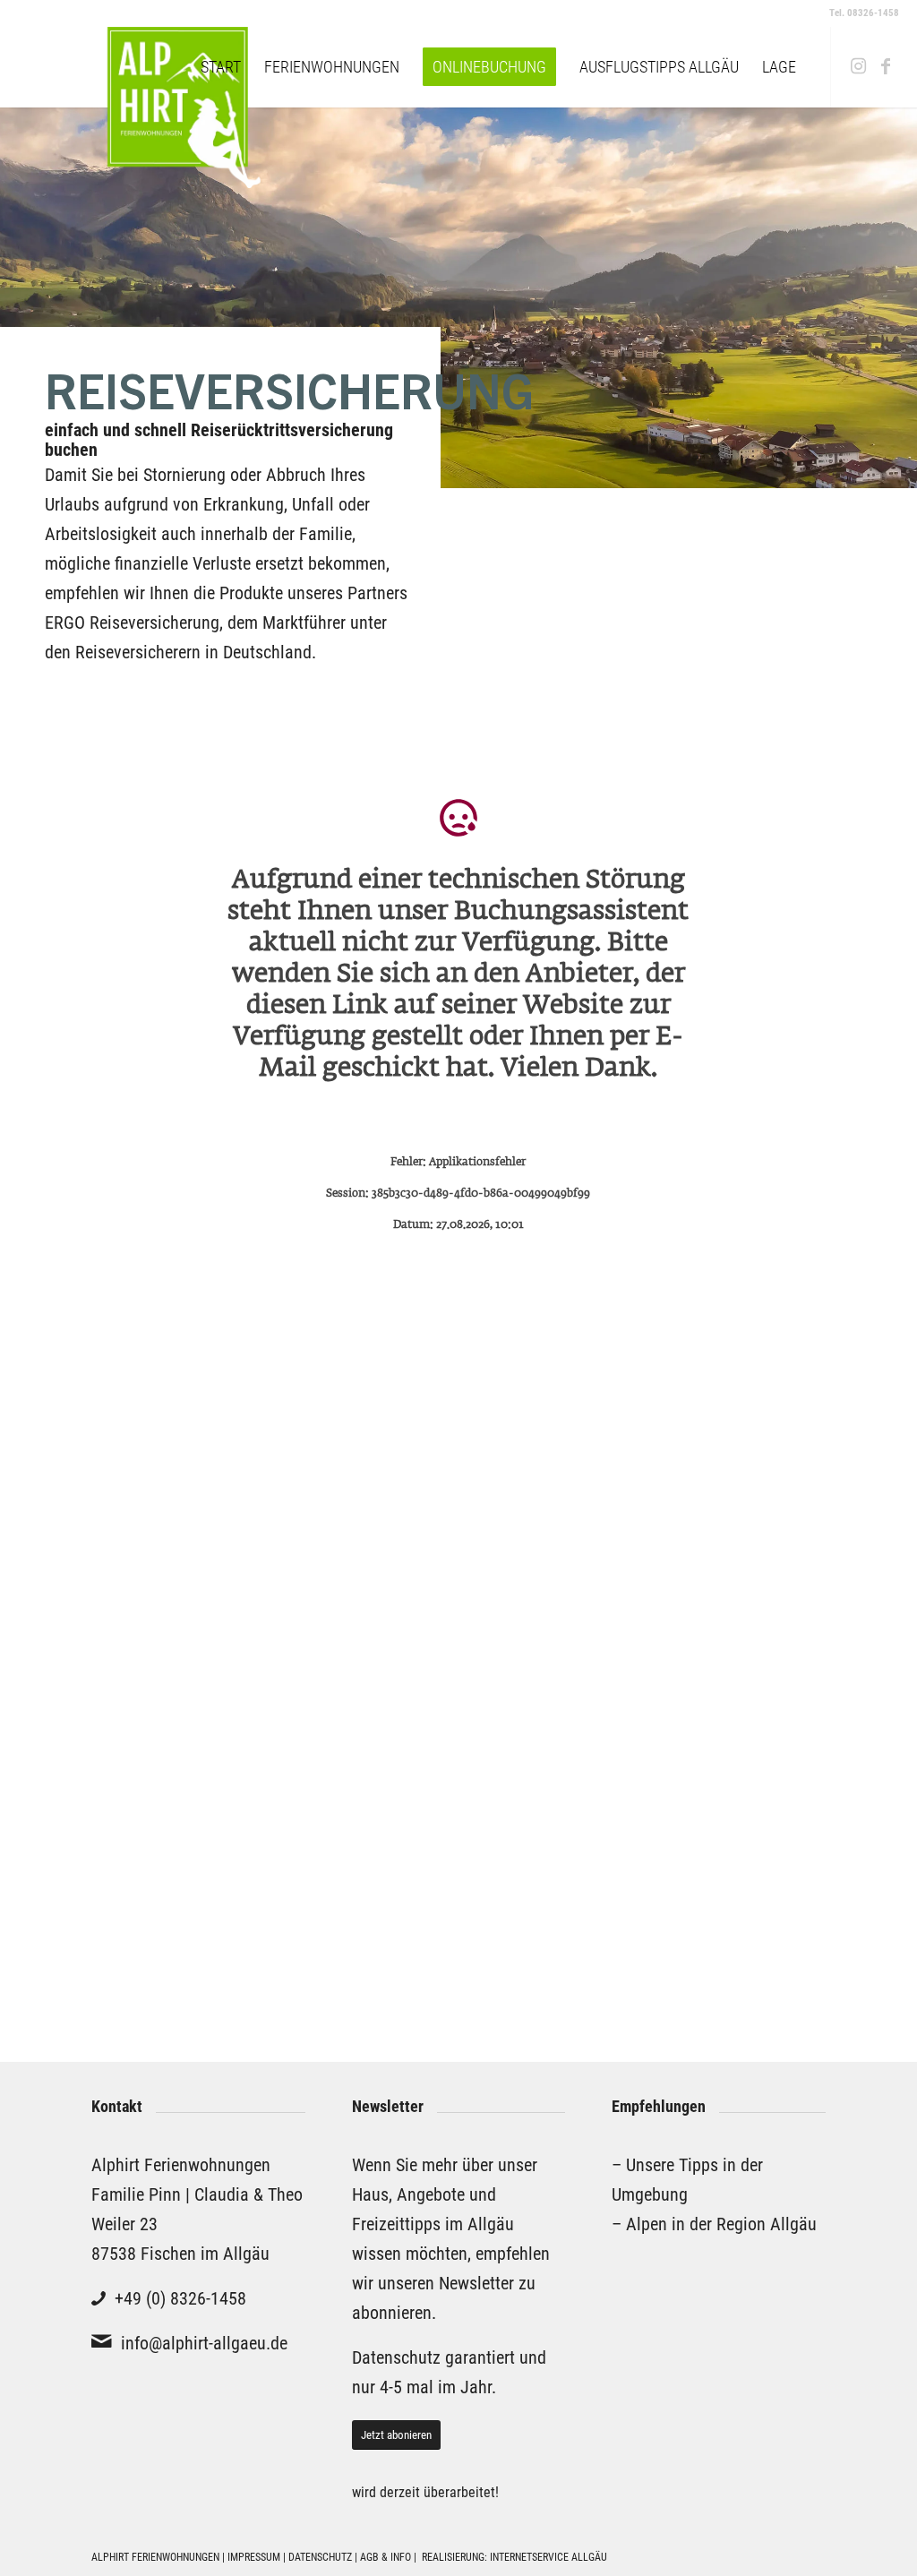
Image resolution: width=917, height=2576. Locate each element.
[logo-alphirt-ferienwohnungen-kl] (139, 67)
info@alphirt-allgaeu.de (204, 2343)
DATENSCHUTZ (320, 2557)
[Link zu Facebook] (886, 66)
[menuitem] (221, 67)
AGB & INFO (387, 2557)
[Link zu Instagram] (859, 66)
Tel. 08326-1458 (864, 13)
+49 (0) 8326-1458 (180, 2298)
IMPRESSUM (254, 2557)
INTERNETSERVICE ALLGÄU (548, 2557)
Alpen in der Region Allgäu (721, 2224)
